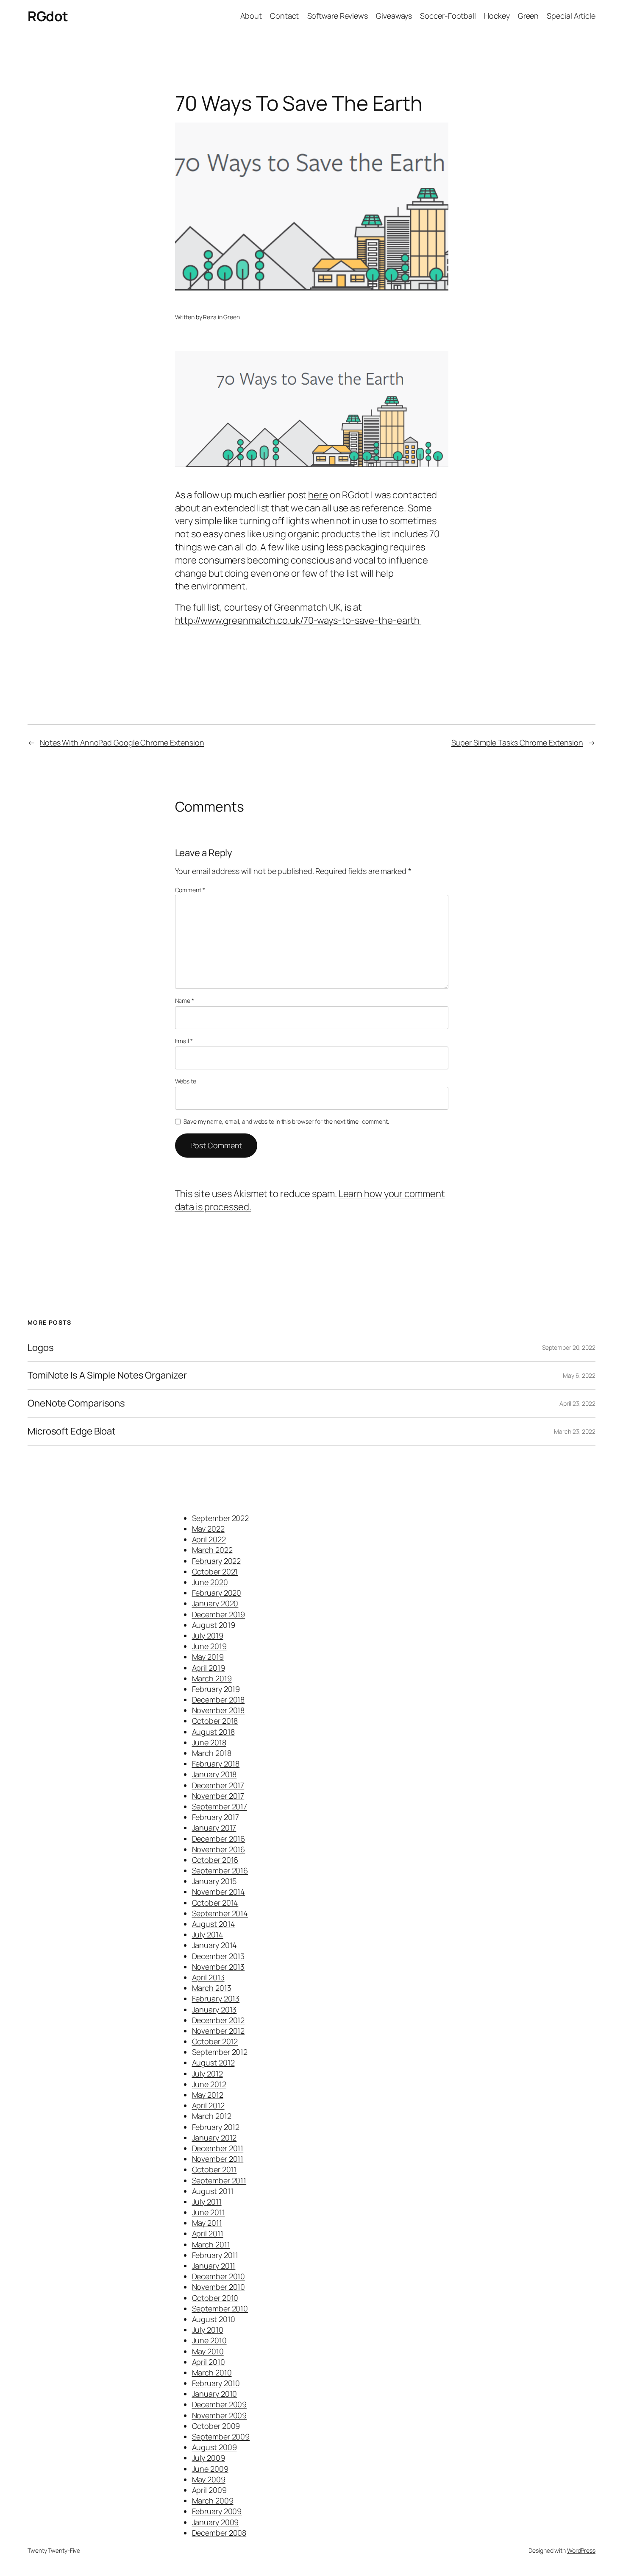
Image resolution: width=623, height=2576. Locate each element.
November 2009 (220, 2415)
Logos (41, 1348)
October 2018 (215, 1721)
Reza (210, 317)
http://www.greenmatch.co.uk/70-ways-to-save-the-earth (298, 620)
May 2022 (208, 1529)
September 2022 (221, 1518)
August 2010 (214, 2319)
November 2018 (218, 1710)
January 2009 (216, 2522)
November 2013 (218, 1967)
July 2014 (208, 1934)
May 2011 (207, 2223)
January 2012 (214, 2138)
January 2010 (215, 2394)
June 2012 (209, 2084)
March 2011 (211, 2244)
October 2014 (215, 1903)
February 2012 (216, 2127)
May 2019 (208, 1657)
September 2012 (220, 2052)
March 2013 (212, 1988)
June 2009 (210, 2469)
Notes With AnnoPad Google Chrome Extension (122, 742)
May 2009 (209, 2479)
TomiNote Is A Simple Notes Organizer (107, 1375)
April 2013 (208, 1977)
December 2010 (219, 2276)
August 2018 (213, 1732)
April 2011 (208, 2233)
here (318, 495)
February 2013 (216, 1998)
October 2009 (216, 2426)
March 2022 (212, 1550)
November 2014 (219, 1892)
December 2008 (219, 2533)
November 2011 (218, 2159)
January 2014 (215, 1945)
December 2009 (220, 2404)
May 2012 (208, 2095)
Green (232, 317)
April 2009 (209, 2490)
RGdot (48, 16)
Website (186, 1081)
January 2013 (214, 2009)
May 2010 (208, 2351)
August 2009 (214, 2447)
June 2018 (209, 1742)
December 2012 (218, 2020)
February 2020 (217, 1593)
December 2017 (218, 1785)
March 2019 (212, 1678)
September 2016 (220, 1870)
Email (184, 1041)
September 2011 (219, 2180)
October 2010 (215, 2298)
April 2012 (208, 2105)
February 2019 (216, 1689)
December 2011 (218, 2148)
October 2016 (215, 1860)
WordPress (581, 2550)
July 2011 (207, 2202)
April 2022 (209, 1539)
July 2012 (207, 2074)
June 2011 (209, 2212)
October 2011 (214, 2169)
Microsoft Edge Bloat (72, 1431)
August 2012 (213, 2062)
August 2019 (214, 1625)
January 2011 (214, 2266)
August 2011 (213, 2191)
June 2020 (210, 1582)
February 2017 (216, 1817)
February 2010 (216, 2383)
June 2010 (209, 2340)
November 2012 (218, 2031)
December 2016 (219, 1839)
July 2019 (208, 1635)
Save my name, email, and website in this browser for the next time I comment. (286, 1121)
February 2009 (217, 2511)
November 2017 (218, 1796)
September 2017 (220, 1806)
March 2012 (212, 2116)
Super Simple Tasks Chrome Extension (517, 742)
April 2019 (209, 1668)
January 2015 (214, 1881)
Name (185, 1001)
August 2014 (214, 1924)
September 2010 (220, 2308)
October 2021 (215, 1571)
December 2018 (218, 1700)
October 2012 (215, 2041)
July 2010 (208, 2330)
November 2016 (219, 1849)
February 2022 (217, 1561)
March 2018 (212, 1753)
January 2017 (214, 1828)
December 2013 (218, 1956)
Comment (190, 890)
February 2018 (216, 1764)
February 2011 (215, 2255)
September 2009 (221, 2436)
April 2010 (209, 2362)
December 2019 (219, 1614)
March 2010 (212, 2372)
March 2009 (213, 2501)
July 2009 (209, 2458)
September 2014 (220, 1913)
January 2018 (214, 1774)
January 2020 (215, 1603)
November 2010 (219, 2287)
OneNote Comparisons (76, 1403)
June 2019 (209, 1646)
